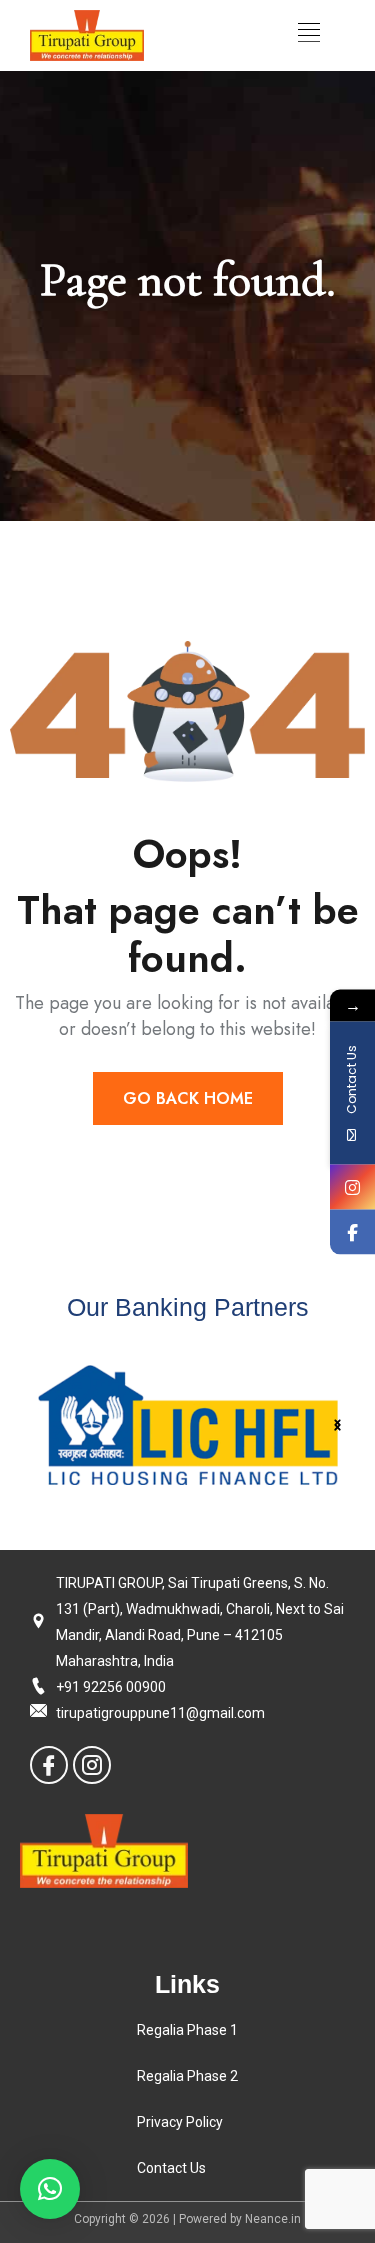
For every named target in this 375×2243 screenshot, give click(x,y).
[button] (337, 1424)
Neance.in (273, 2219)
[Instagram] (92, 1765)
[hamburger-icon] (308, 35)
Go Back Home (188, 1098)
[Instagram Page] (352, 1186)
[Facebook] (49, 1765)
